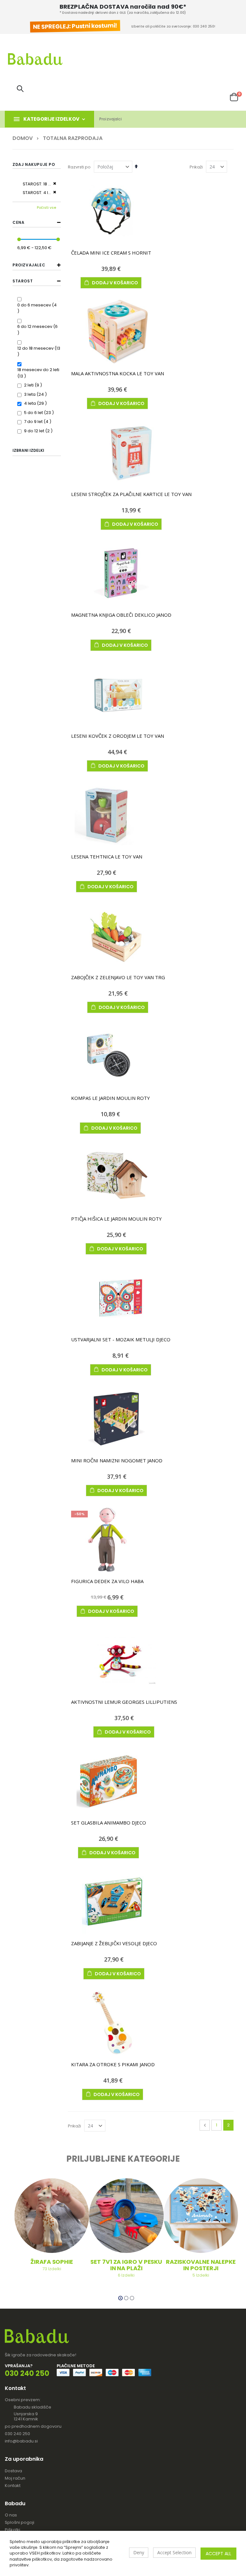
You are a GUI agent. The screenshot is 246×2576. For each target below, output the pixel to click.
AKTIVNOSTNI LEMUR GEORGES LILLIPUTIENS (124, 1702)
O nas (11, 2515)
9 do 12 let (39, 431)
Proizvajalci (111, 119)
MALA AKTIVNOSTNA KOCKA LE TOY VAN (118, 373)
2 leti (34, 385)
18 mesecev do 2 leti (38, 373)
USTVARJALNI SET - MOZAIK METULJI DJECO (121, 1339)
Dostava (13, 2471)
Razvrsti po (79, 167)
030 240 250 (17, 2434)
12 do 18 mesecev (39, 351)
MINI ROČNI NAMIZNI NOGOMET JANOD (117, 1460)
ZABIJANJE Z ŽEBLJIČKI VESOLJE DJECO (114, 1943)
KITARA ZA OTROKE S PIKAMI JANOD (113, 2064)
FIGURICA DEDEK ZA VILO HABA (107, 1581)
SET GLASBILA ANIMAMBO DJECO (109, 1823)
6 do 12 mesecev (39, 326)
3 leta (36, 394)
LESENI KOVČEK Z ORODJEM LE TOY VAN (118, 736)
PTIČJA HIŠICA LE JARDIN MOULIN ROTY (116, 1219)
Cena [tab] (18, 222)
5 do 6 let (40, 413)
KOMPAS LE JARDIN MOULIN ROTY (111, 1098)
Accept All (218, 2554)
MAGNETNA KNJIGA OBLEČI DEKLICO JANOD (121, 615)
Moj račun (15, 2478)
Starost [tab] (23, 281)
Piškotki (12, 2530)
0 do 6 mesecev (39, 305)
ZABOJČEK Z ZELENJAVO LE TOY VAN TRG (118, 977)
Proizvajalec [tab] (29, 265)
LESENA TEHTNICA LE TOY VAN (107, 857)
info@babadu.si (21, 2441)
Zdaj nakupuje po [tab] (34, 164)
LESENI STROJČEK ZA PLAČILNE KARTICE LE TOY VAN (131, 494)
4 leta (36, 403)
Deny (139, 2552)
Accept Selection (174, 2552)
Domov (23, 138)
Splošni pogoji (20, 2522)
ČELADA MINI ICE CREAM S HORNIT (111, 253)
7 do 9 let (38, 422)
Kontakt (13, 2486)
